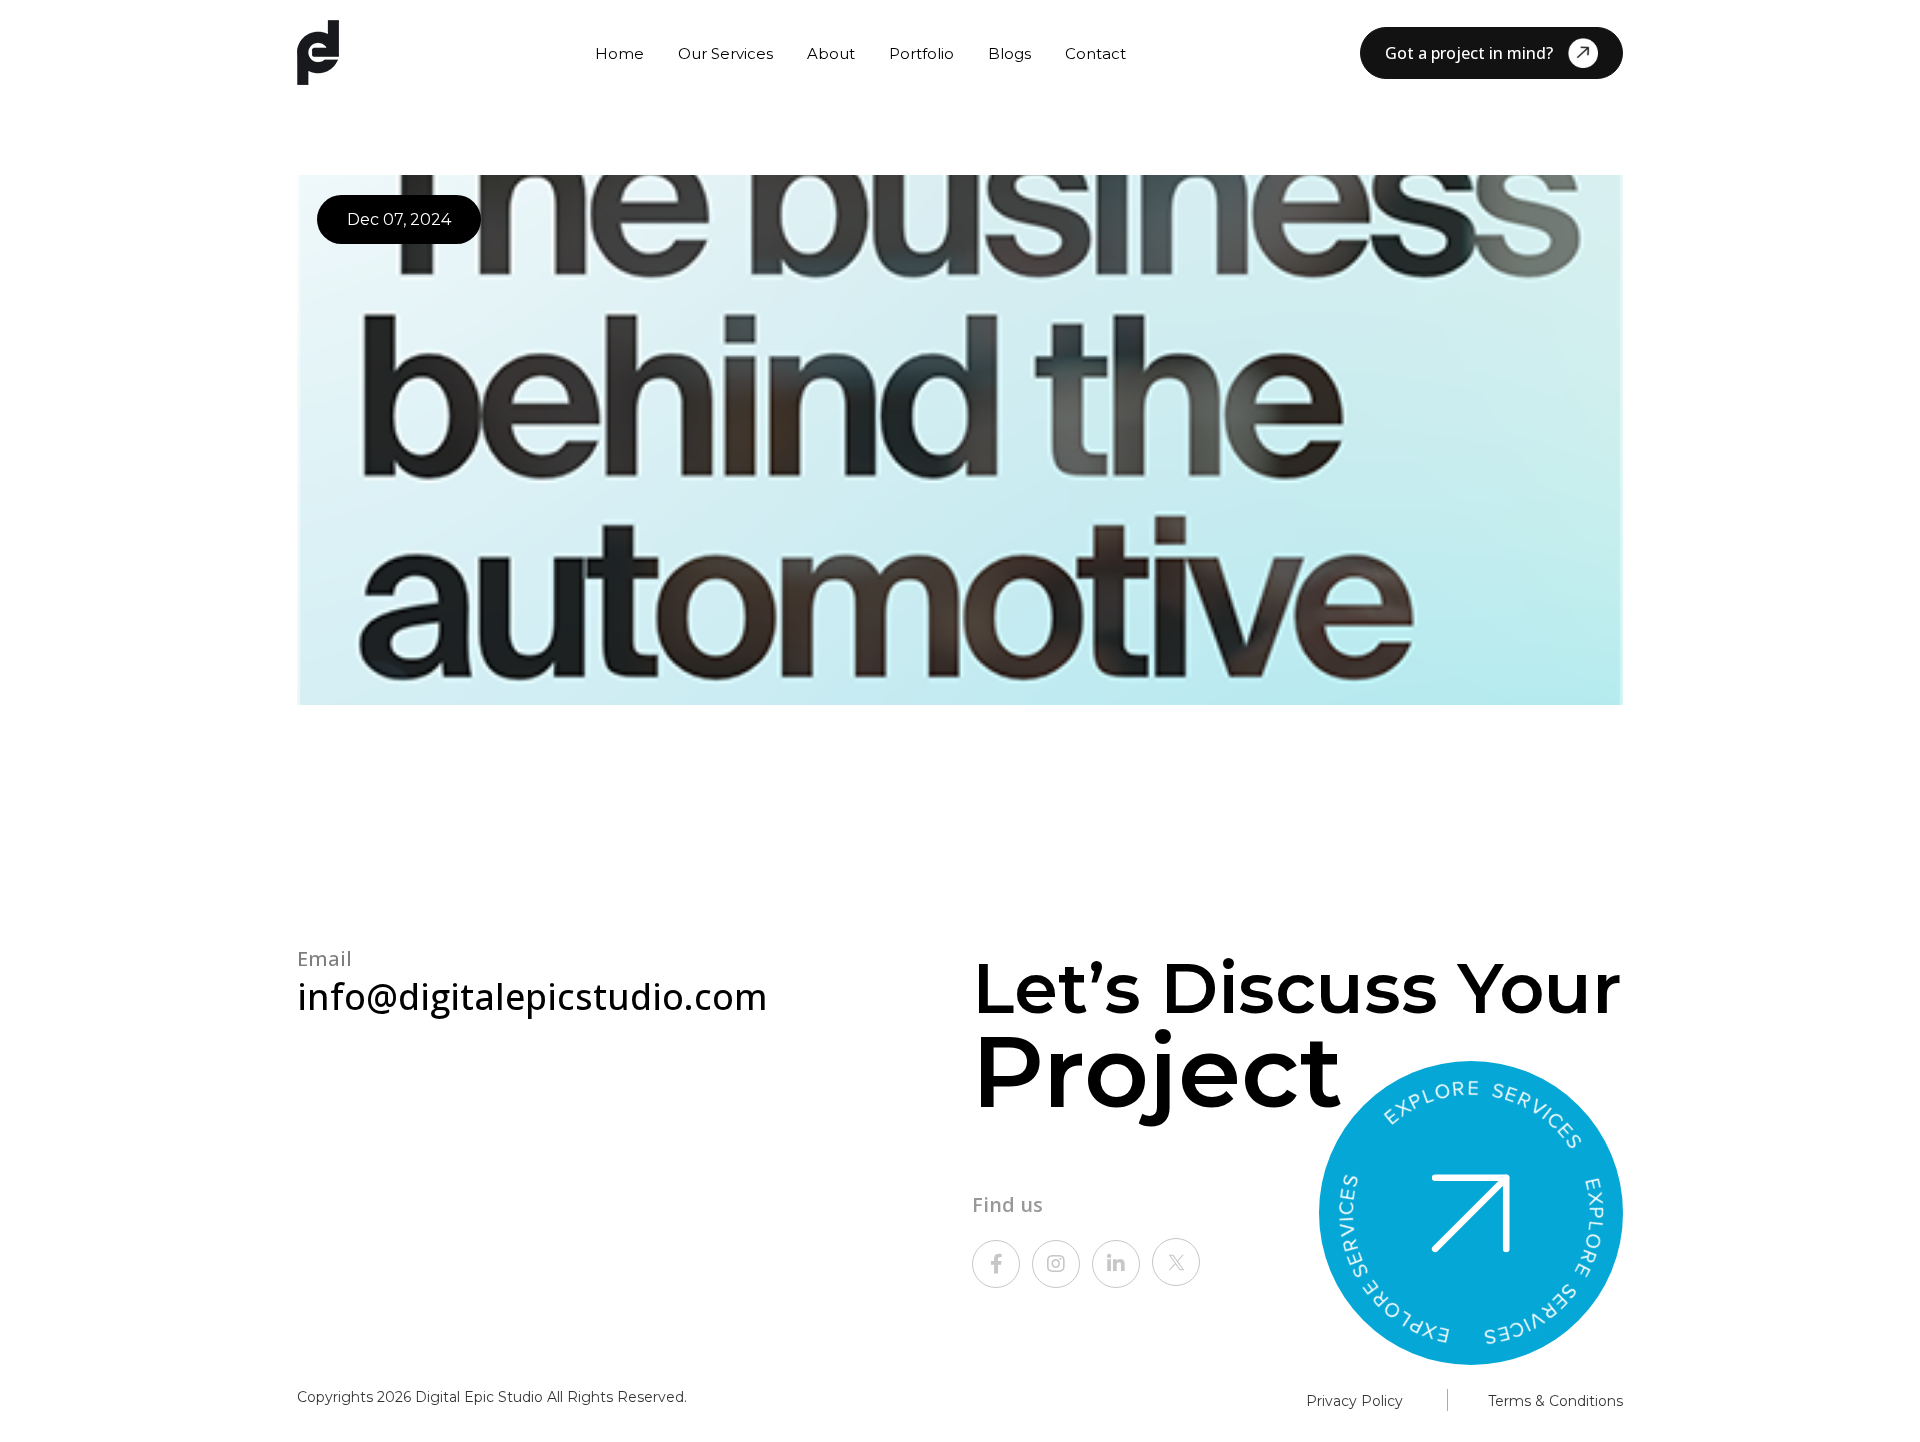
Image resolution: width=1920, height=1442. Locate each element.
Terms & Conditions (1555, 1401)
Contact (1095, 53)
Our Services (725, 53)
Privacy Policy (1354, 1401)
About (831, 53)
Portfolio (921, 53)
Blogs (1009, 53)
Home (619, 53)
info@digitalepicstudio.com (532, 996)
